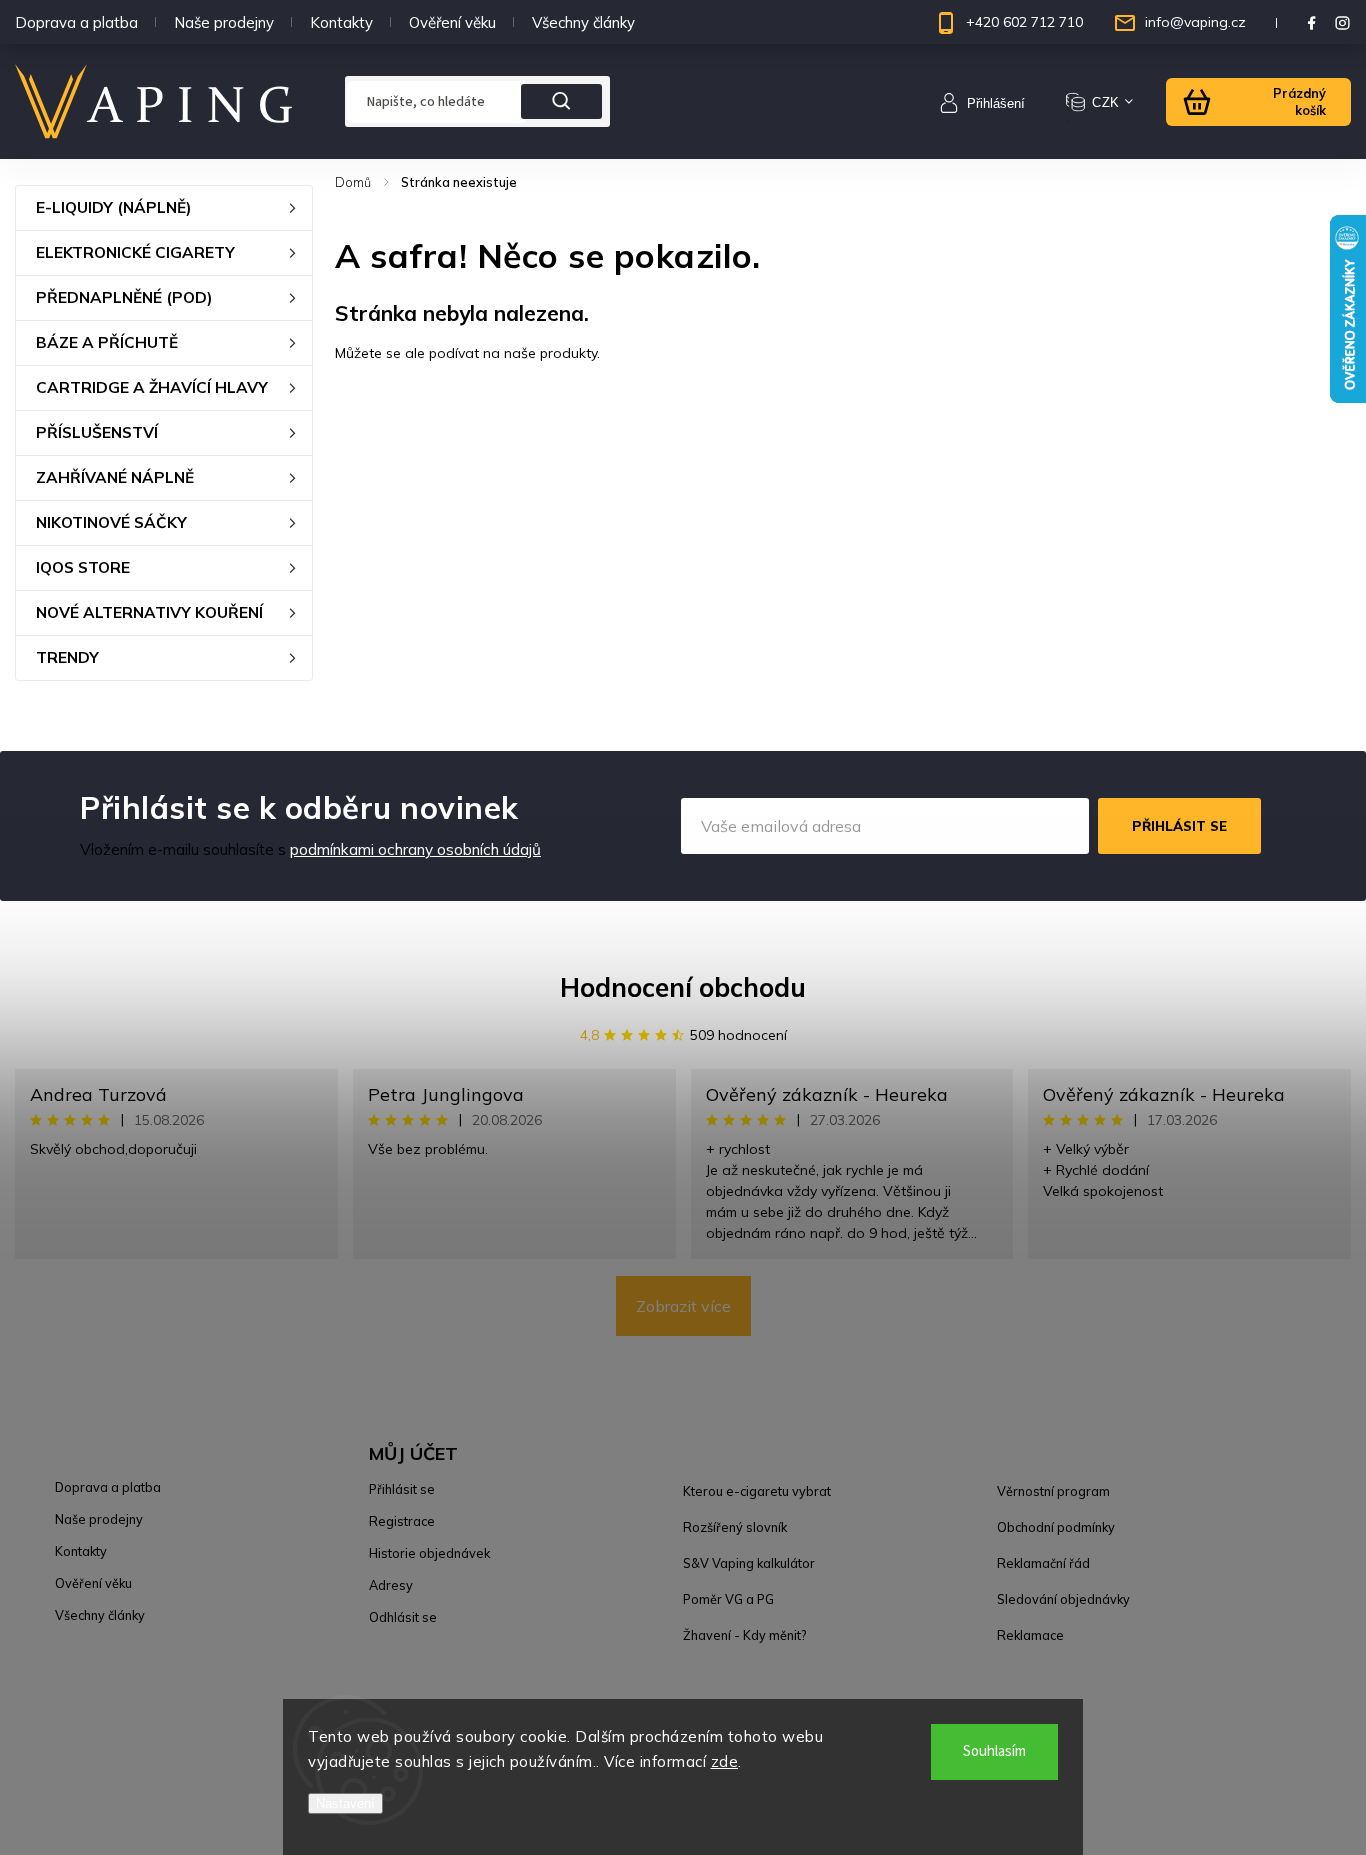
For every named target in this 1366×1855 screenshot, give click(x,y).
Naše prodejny (224, 22)
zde (725, 1761)
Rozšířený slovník (735, 1527)
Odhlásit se (403, 1617)
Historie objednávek (429, 1553)
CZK (1106, 102)
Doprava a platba (76, 22)
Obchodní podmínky (1056, 1527)
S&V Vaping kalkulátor (749, 1563)
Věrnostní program (1053, 1491)
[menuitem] (164, 208)
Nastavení (345, 1803)
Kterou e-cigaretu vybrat (757, 1491)
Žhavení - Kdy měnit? (744, 1635)
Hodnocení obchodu (683, 987)
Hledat (562, 101)
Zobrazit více (683, 1306)
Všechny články (583, 22)
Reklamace (1030, 1635)
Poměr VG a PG (728, 1599)
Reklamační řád (1043, 1563)
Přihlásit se (1179, 826)
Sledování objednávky (1063, 1599)
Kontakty (341, 22)
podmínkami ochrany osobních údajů (415, 849)
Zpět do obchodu (407, 396)
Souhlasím (994, 1751)
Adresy (391, 1585)
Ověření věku (452, 22)
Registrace (402, 1521)
